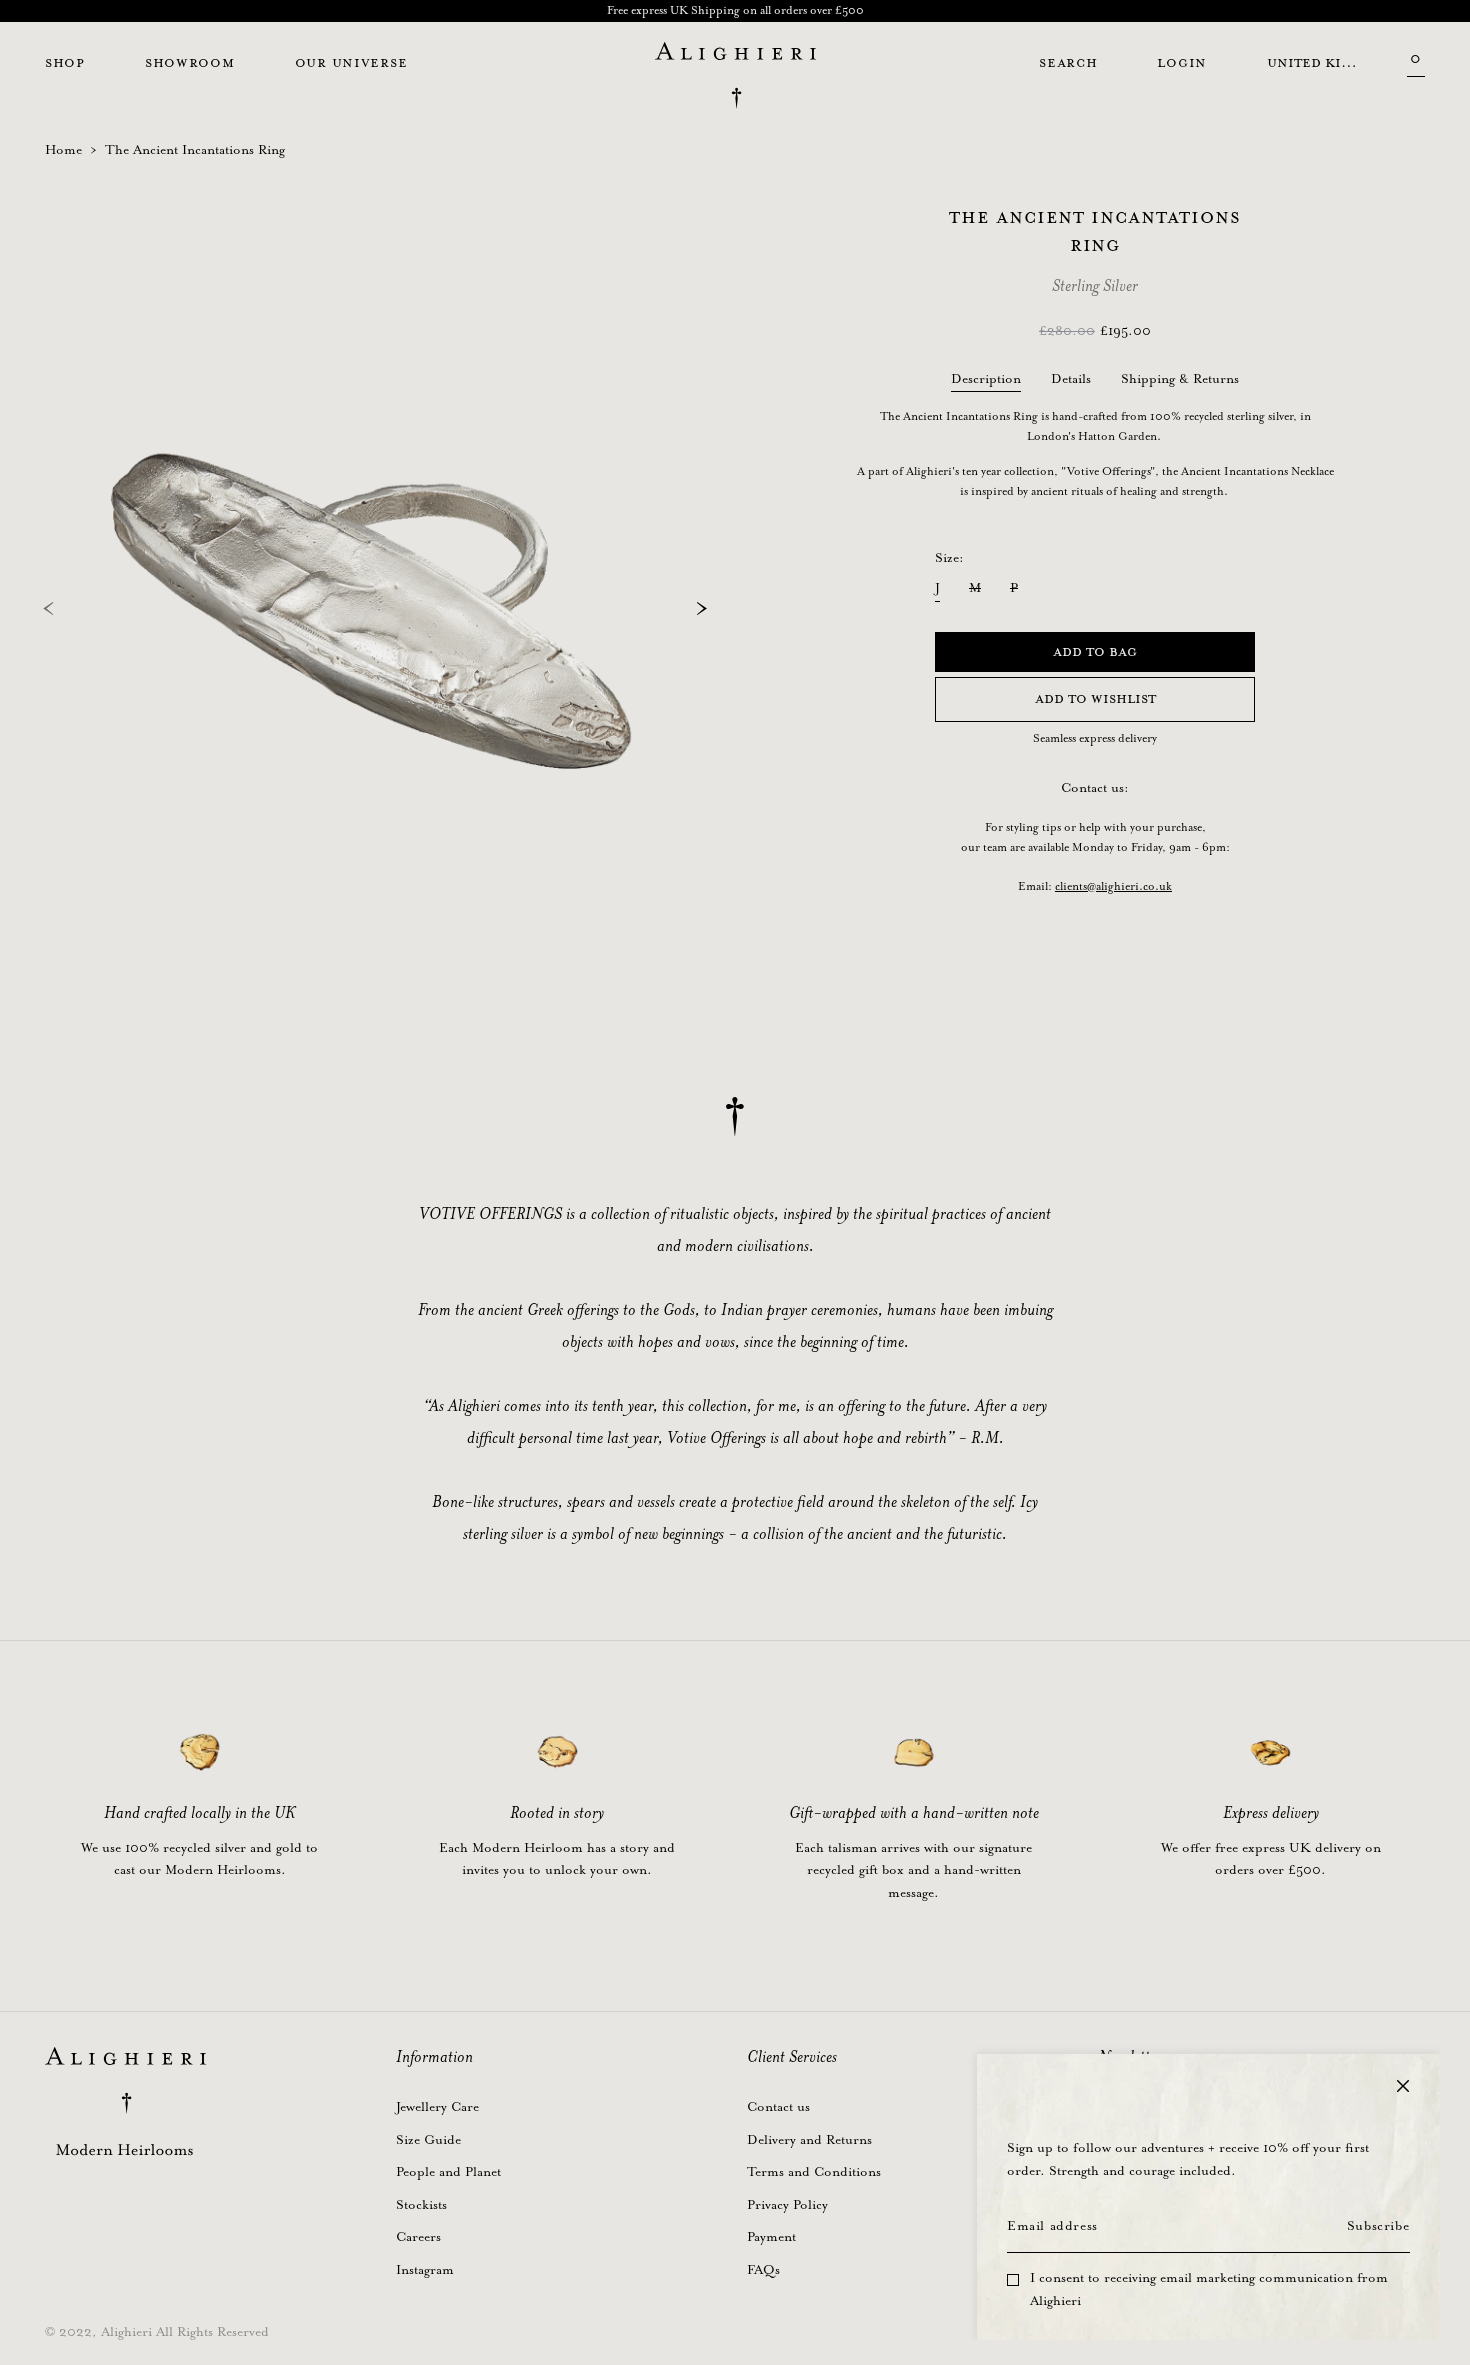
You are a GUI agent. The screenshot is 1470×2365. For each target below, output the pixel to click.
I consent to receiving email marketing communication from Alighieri (1209, 2290)
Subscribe (1378, 2226)
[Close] (1403, 2086)
